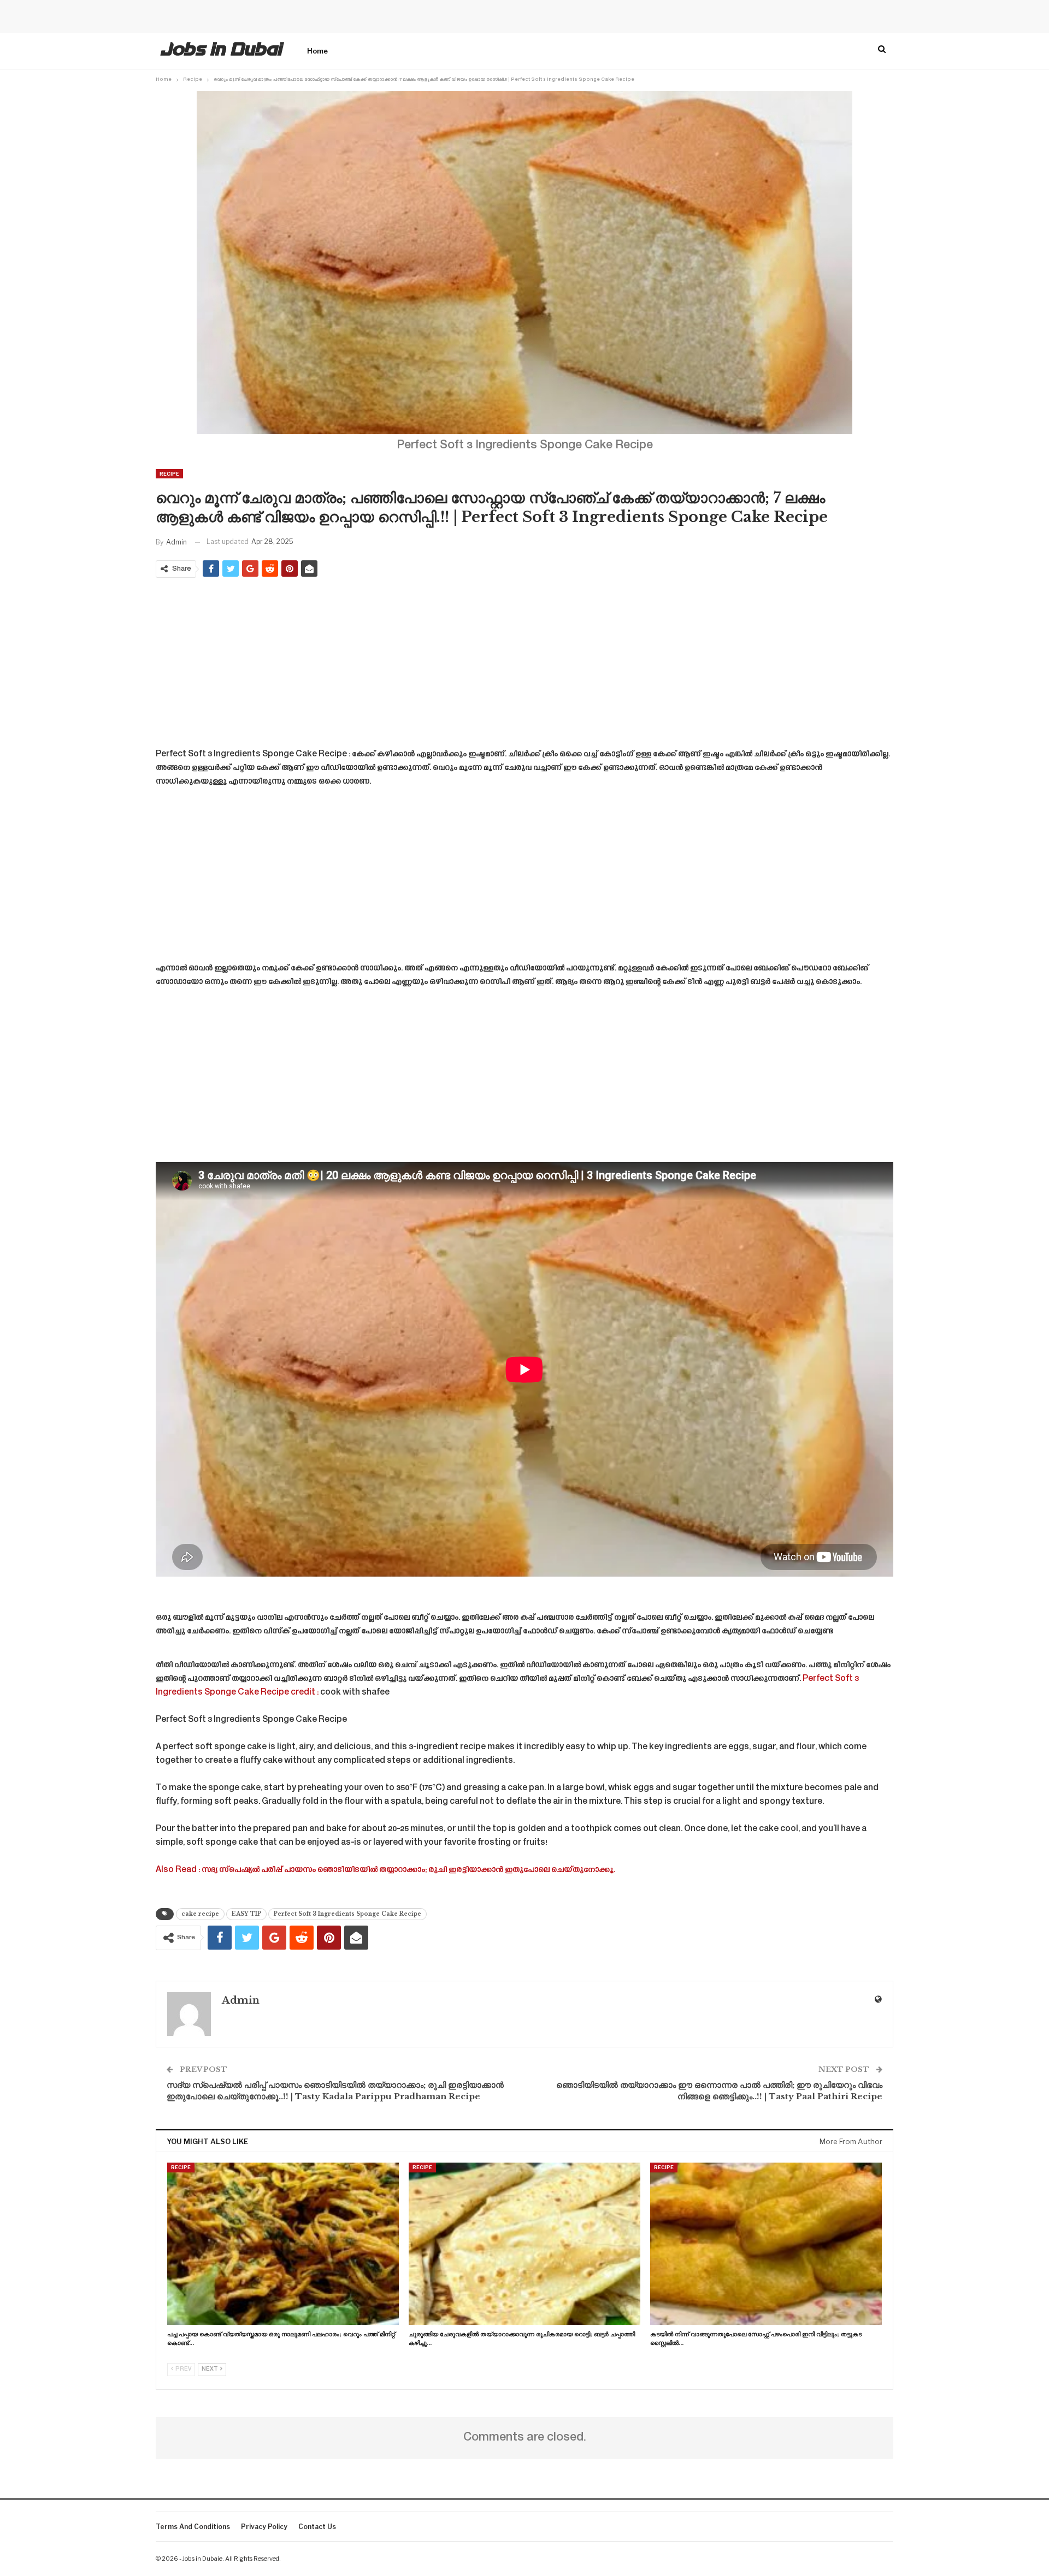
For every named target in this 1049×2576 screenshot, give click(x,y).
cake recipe (200, 1914)
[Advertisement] (524, 665)
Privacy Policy (264, 2527)
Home (317, 51)
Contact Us (317, 2527)
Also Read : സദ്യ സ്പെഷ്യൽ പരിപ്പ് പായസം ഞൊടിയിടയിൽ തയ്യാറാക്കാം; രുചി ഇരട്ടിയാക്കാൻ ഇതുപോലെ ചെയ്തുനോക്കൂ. (385, 1870)
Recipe (169, 474)
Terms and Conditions (193, 2527)
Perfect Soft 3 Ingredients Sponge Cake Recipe (347, 1914)
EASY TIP (246, 1914)
